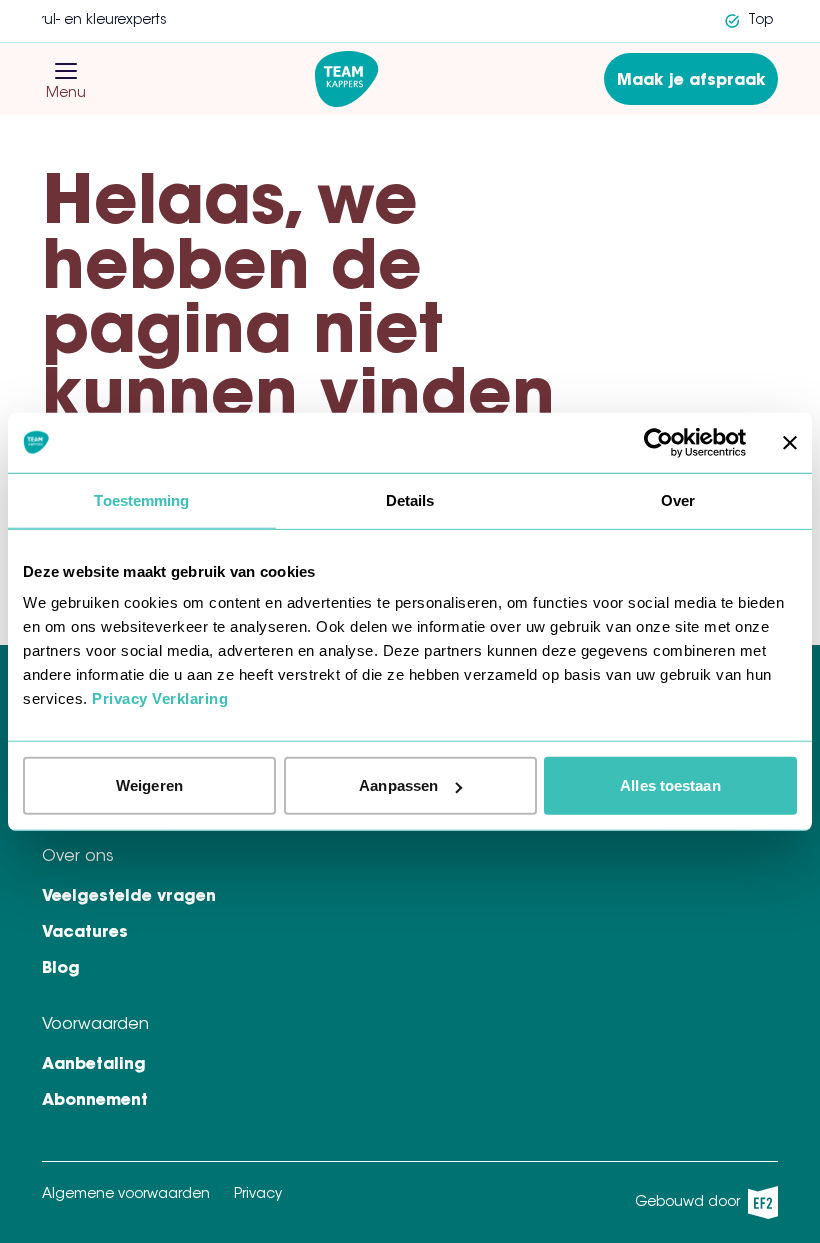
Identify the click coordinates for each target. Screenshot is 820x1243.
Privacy (258, 1195)
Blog (61, 969)
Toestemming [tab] (141, 499)
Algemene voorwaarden (126, 1195)
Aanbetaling (94, 1065)
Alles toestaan (670, 785)
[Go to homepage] (346, 79)
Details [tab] (410, 499)
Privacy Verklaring (160, 698)
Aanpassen (398, 785)
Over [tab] (678, 499)
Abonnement (95, 1101)
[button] (66, 71)
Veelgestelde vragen (129, 897)
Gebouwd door (700, 1207)
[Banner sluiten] (790, 442)
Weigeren (149, 785)
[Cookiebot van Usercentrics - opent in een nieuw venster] (658, 442)
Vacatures (85, 933)
